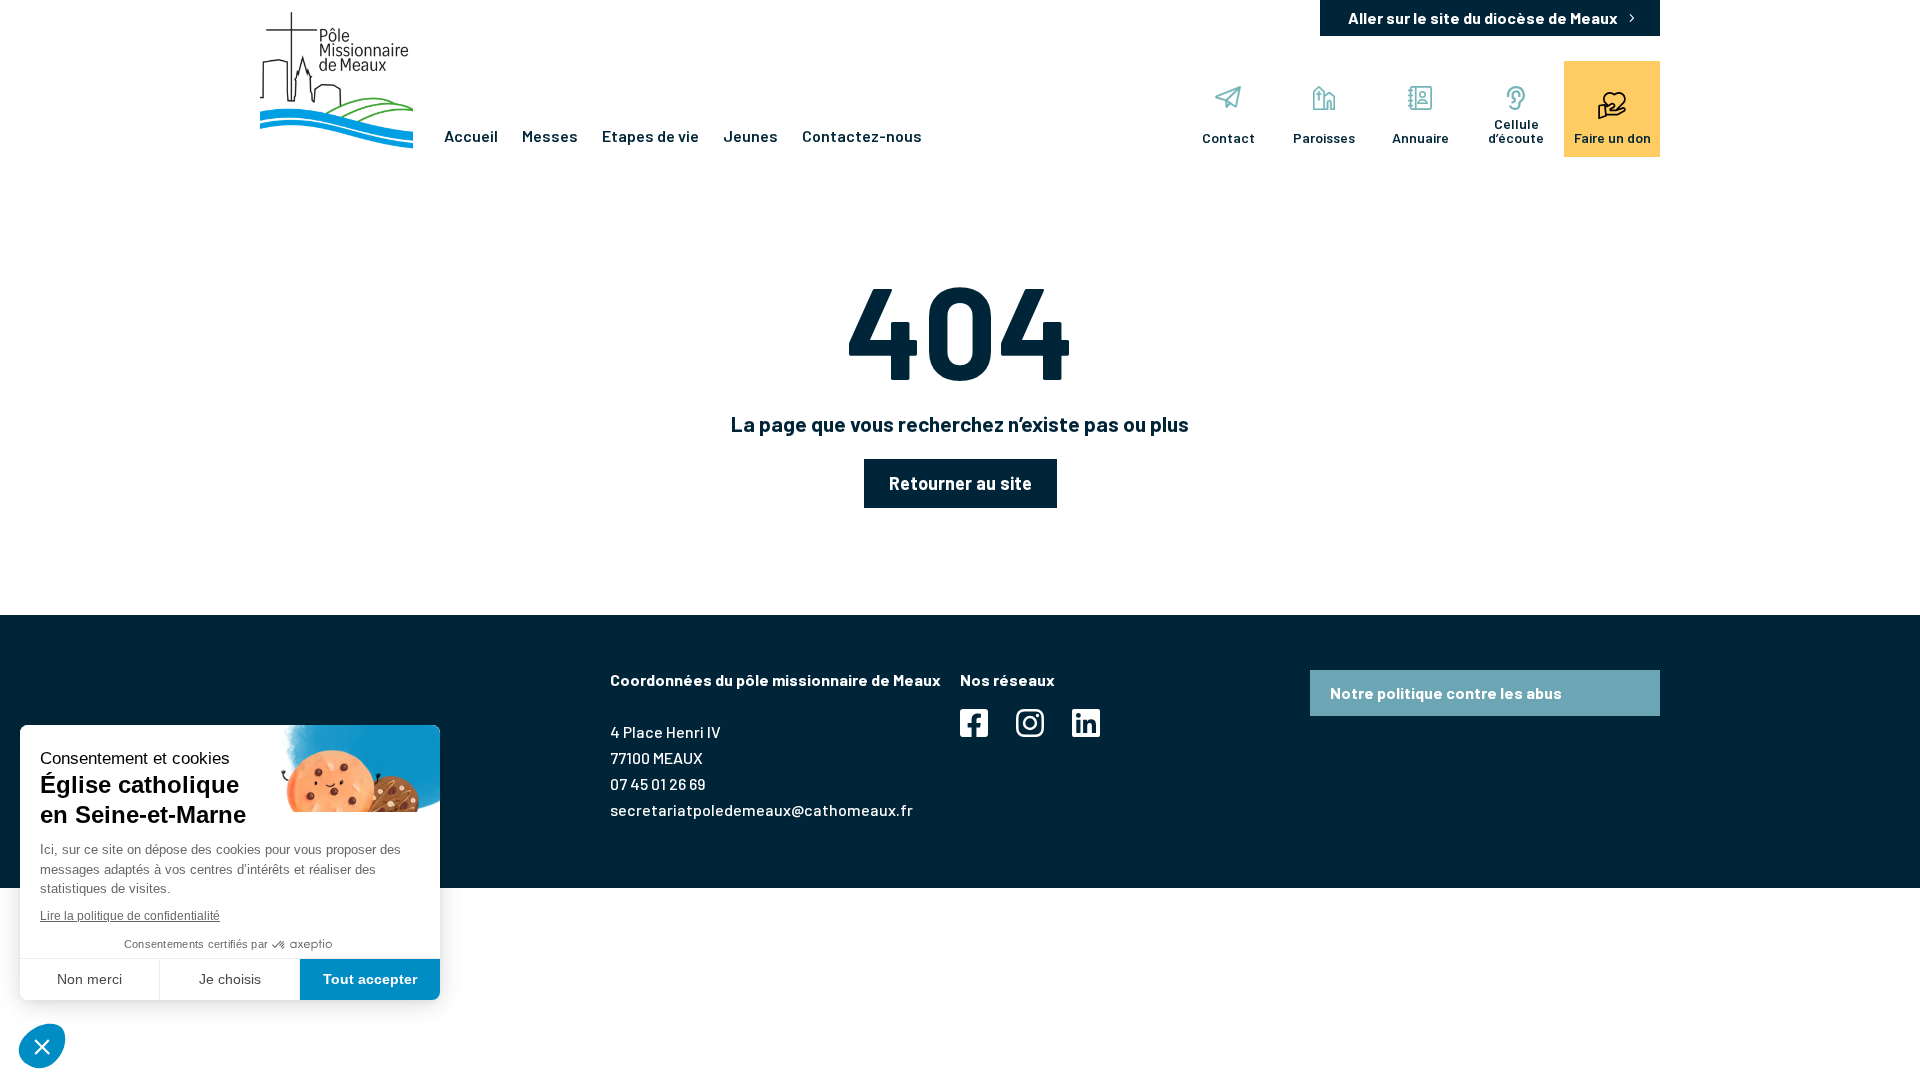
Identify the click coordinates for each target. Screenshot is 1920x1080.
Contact (1228, 137)
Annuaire (1420, 137)
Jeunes (750, 135)
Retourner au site (960, 483)
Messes (550, 135)
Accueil (471, 135)
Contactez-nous (862, 135)
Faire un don (1612, 137)
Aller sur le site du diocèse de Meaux (1483, 17)
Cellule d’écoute (1516, 130)
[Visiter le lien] (336, 80)
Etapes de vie (650, 135)
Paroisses (1324, 137)
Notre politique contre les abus (1446, 692)
